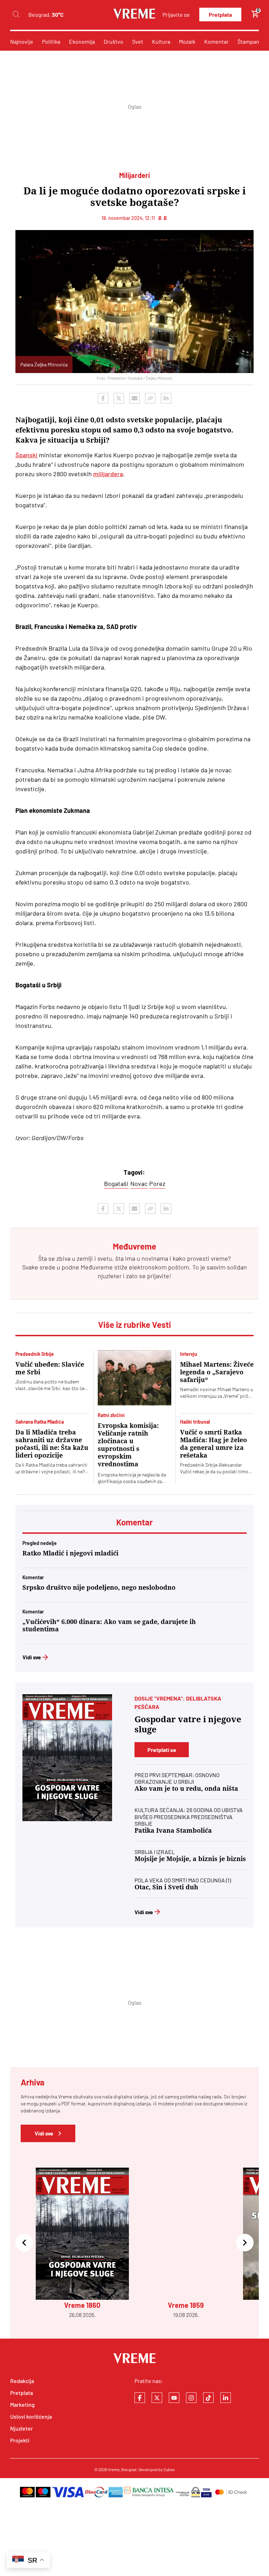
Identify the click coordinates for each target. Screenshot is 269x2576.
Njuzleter (22, 2428)
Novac (139, 1183)
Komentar (216, 41)
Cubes (169, 2469)
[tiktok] (208, 2398)
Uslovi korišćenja (31, 2416)
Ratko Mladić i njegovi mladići (70, 1553)
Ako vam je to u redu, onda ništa (186, 1788)
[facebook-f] (140, 2398)
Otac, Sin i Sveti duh (166, 1887)
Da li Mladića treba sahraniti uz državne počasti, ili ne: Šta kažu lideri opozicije (52, 1444)
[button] (24, 2243)
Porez (157, 1183)
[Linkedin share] (166, 398)
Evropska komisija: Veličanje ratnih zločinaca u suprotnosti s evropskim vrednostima (128, 1445)
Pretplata (220, 15)
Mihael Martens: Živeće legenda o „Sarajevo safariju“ (217, 1372)
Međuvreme (97, 1267)
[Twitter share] (119, 398)
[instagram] (191, 2398)
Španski (26, 455)
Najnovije (22, 41)
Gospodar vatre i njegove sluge (188, 1725)
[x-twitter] (157, 2398)
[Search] (16, 15)
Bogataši (116, 1183)
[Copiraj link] (150, 398)
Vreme (114, 2469)
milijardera (108, 474)
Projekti (20, 2440)
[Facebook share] (103, 398)
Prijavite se (176, 15)
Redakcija (22, 2381)
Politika (51, 41)
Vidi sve (32, 1657)
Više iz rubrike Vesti (134, 1325)
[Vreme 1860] (67, 1758)
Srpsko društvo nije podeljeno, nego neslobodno (99, 1587)
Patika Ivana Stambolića (173, 1830)
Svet (138, 41)
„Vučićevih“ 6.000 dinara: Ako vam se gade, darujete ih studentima (109, 1625)
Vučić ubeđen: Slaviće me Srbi (50, 1368)
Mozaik (187, 41)
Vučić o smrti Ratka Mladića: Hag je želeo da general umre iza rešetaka (213, 1444)
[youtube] (174, 2398)
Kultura (161, 41)
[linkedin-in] (226, 2398)
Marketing (22, 2405)
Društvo (113, 41)
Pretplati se (162, 1750)
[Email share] (134, 398)
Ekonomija (82, 41)
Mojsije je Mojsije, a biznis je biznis (190, 1859)
